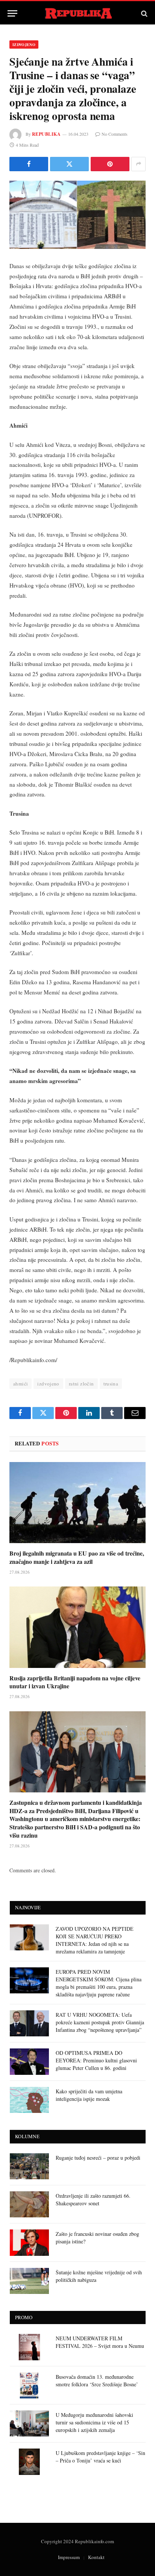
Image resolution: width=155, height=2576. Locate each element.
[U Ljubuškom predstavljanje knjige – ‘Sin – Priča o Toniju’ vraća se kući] (29, 2462)
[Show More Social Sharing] (138, 164)
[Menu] (12, 13)
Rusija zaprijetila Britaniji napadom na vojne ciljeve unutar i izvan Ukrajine (75, 1682)
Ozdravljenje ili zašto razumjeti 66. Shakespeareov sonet (93, 2199)
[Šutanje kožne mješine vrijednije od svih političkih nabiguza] (29, 2281)
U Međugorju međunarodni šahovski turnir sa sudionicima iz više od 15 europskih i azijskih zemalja (94, 2422)
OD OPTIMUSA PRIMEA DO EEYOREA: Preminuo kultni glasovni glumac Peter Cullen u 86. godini (96, 2060)
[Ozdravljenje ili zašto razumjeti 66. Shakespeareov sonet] (29, 2204)
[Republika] (78, 13)
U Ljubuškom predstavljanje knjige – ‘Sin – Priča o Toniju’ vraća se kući (100, 2457)
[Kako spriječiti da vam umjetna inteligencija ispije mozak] (29, 2100)
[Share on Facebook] (29, 164)
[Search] (144, 13)
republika (46, 134)
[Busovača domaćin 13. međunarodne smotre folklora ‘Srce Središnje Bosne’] (29, 2385)
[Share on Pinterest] (110, 164)
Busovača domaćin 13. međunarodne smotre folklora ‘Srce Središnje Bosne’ (97, 2380)
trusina (111, 1384)
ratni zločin (81, 1384)
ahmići (21, 1384)
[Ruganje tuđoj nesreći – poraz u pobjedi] (29, 2166)
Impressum (69, 2557)
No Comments (115, 134)
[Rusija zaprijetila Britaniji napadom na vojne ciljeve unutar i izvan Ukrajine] (77, 1627)
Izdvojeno (24, 44)
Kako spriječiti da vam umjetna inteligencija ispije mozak (89, 2095)
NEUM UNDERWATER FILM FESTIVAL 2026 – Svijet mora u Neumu (100, 2342)
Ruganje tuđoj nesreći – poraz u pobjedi (98, 2158)
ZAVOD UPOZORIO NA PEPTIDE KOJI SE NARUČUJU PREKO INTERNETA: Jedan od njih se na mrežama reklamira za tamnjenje (95, 1940)
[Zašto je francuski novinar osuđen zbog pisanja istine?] (29, 2242)
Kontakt (96, 2557)
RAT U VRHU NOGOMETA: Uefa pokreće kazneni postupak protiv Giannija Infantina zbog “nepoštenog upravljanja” (100, 2022)
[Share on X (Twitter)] (69, 164)
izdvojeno (48, 1384)
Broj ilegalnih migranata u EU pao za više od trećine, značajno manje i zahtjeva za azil (77, 1557)
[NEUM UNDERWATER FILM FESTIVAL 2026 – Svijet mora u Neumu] (29, 2347)
